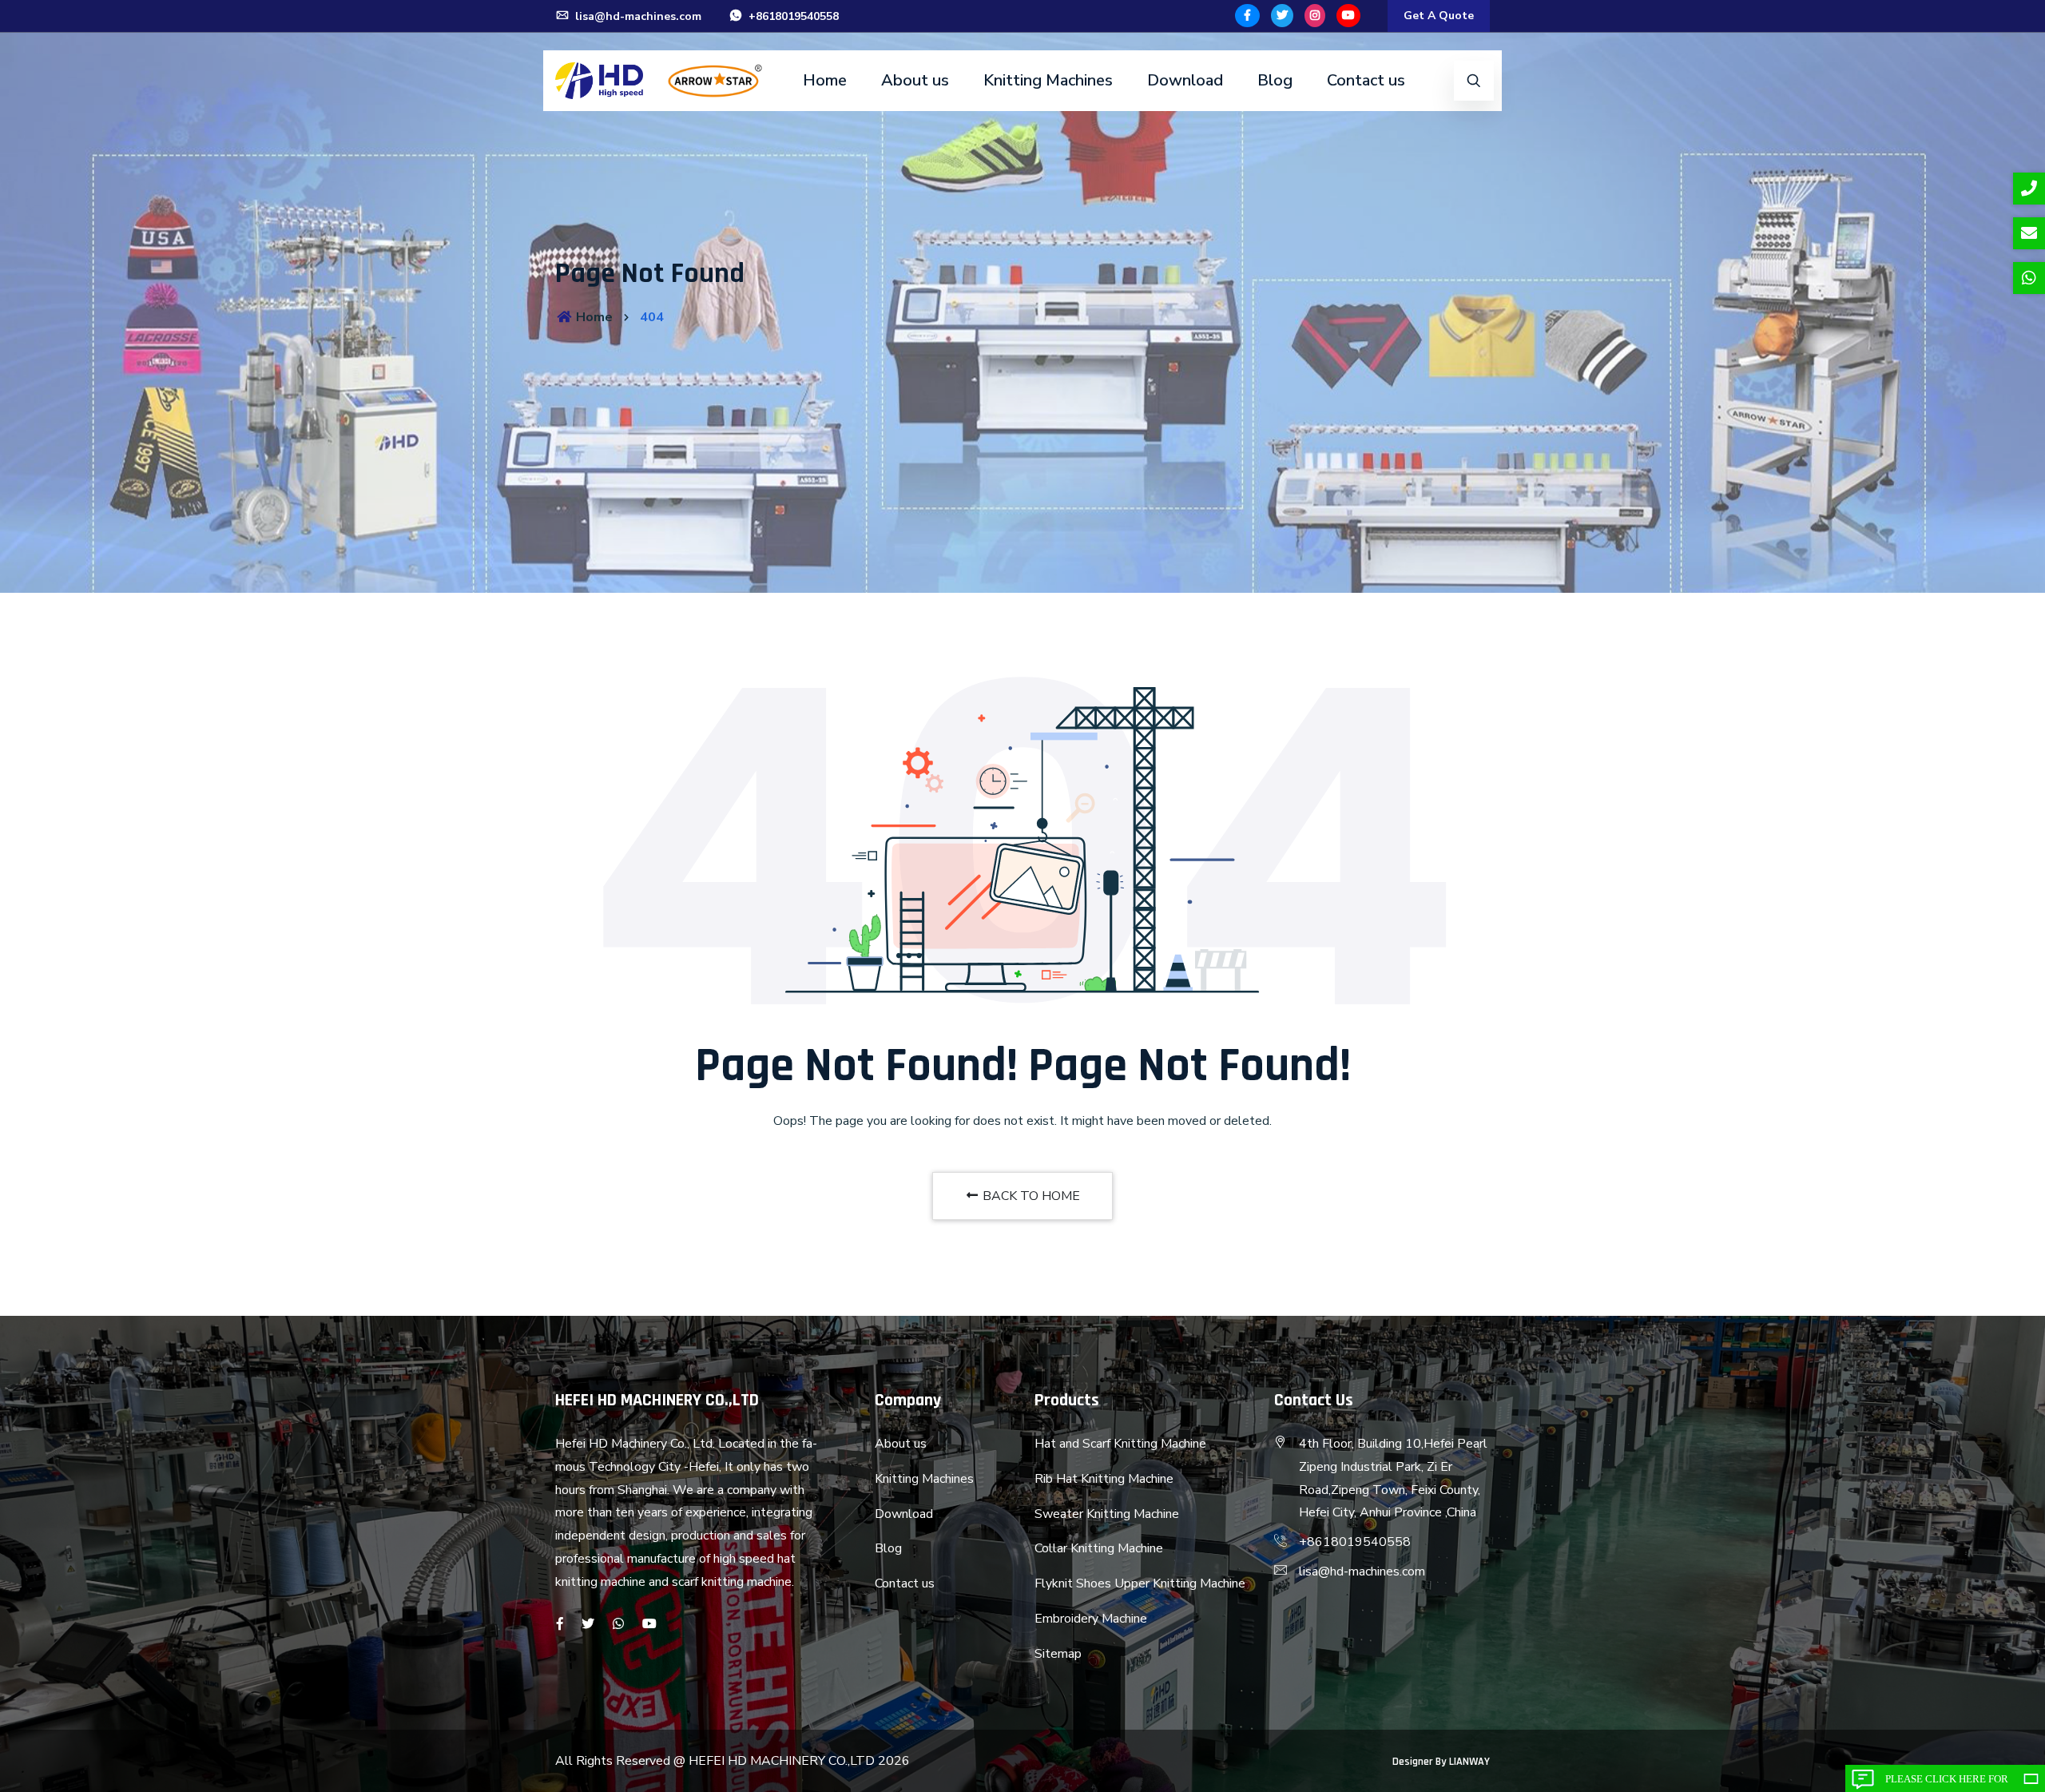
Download (1185, 80)
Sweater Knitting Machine (1107, 1514)
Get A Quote (1439, 16)
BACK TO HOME (1030, 1196)
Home (825, 80)
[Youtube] (1348, 16)
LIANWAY (1469, 1762)
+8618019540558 (792, 16)
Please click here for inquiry (1947, 1782)
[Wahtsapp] (618, 1624)
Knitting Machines (1048, 80)
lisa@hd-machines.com (637, 16)
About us (915, 80)
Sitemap (1058, 1654)
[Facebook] (1247, 16)
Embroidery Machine (1091, 1619)
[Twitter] (1282, 16)
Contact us (1366, 80)
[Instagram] (1315, 16)
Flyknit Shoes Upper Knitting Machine (1140, 1583)
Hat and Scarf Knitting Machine (1120, 1444)
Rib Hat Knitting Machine (1104, 1479)
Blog (1275, 80)
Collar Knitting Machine (1099, 1548)
